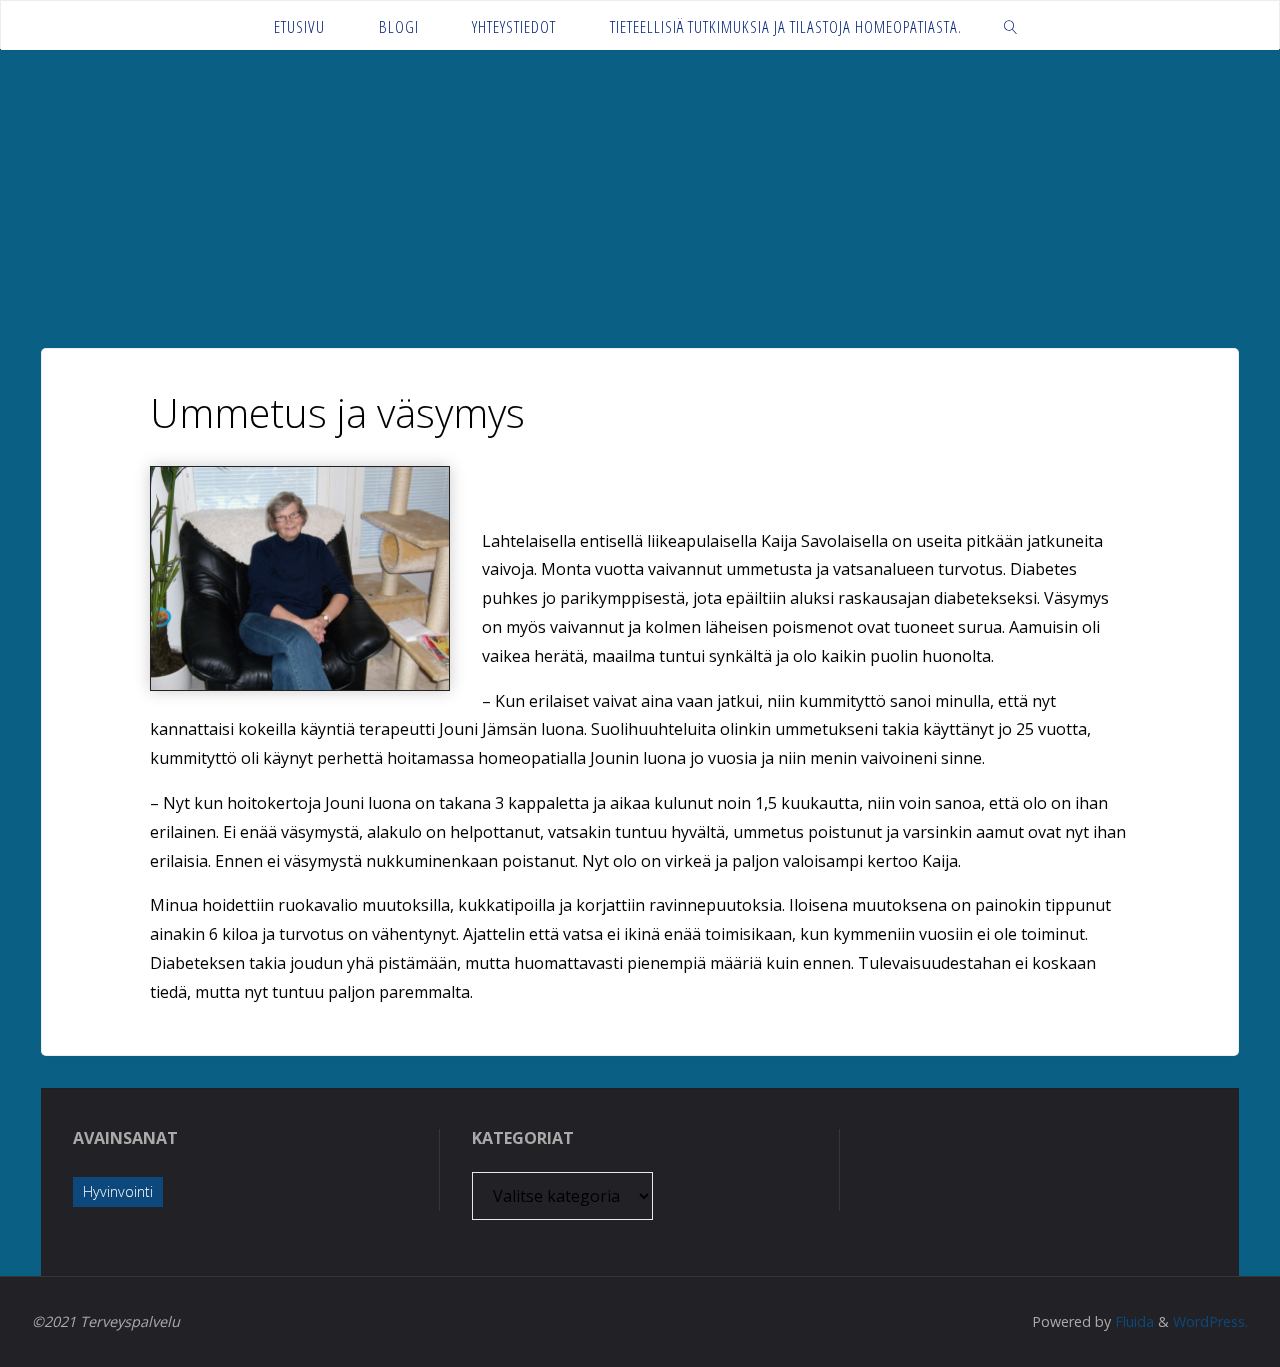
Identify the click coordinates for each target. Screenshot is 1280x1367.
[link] (1011, 25)
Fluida (1132, 1321)
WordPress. (1210, 1321)
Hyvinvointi (118, 1191)
